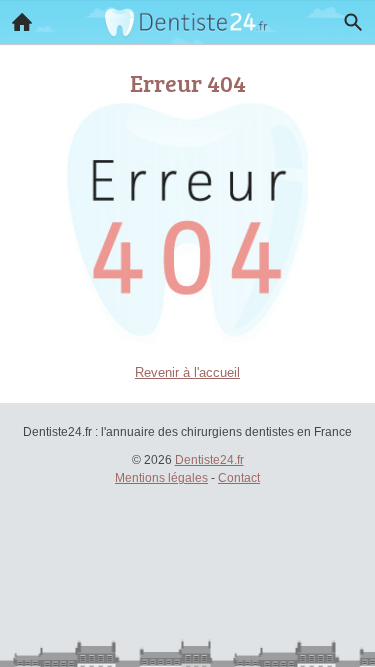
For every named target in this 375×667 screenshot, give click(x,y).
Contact (239, 478)
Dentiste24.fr (209, 460)
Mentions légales (161, 478)
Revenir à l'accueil (187, 372)
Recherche (353, 22)
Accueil (22, 22)
